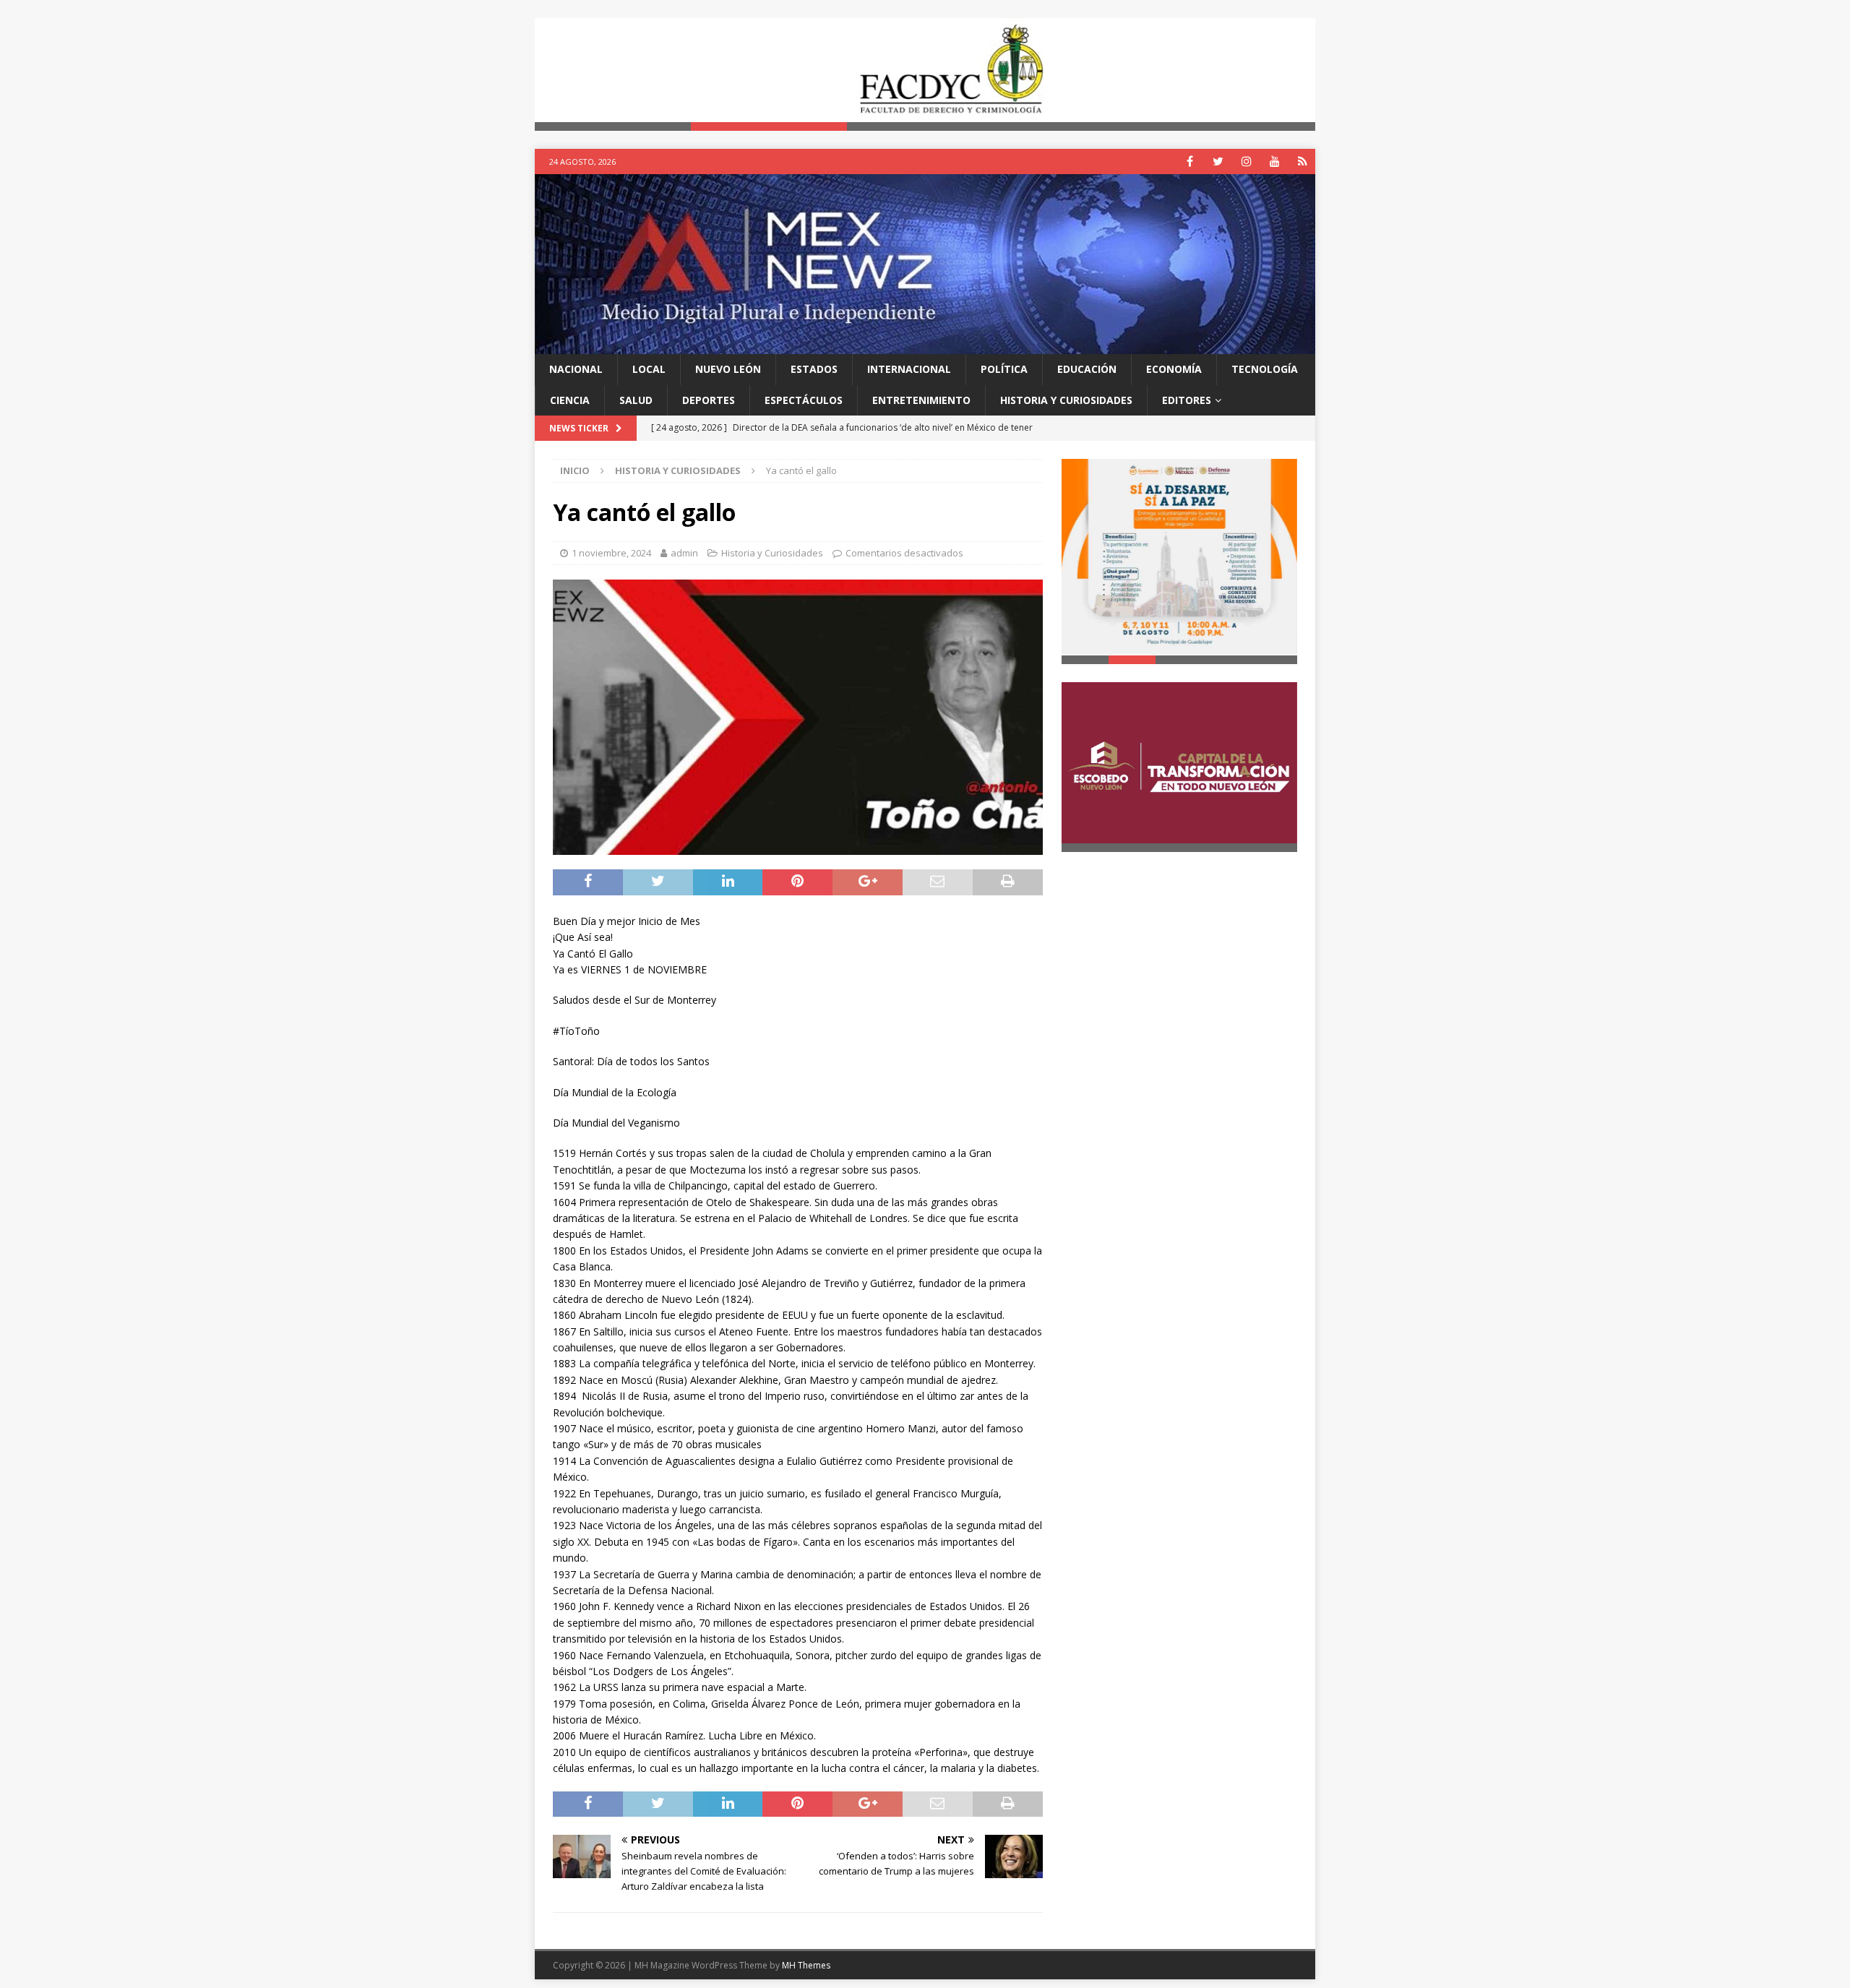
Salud (636, 400)
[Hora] (1303, 162)
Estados (814, 370)
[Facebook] (1190, 162)
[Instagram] (1246, 162)
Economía (1174, 370)
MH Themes (806, 1965)
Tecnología (1265, 370)
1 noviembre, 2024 (611, 554)
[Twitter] (1218, 162)
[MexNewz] (925, 346)
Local (649, 370)
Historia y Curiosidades (1066, 400)
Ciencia (570, 400)
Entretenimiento (921, 400)
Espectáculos (804, 400)
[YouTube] (1274, 162)
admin (684, 554)
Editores (1187, 400)
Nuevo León (728, 370)
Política (1004, 370)
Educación (1087, 370)
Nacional (576, 370)
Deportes (709, 400)
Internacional (909, 370)
